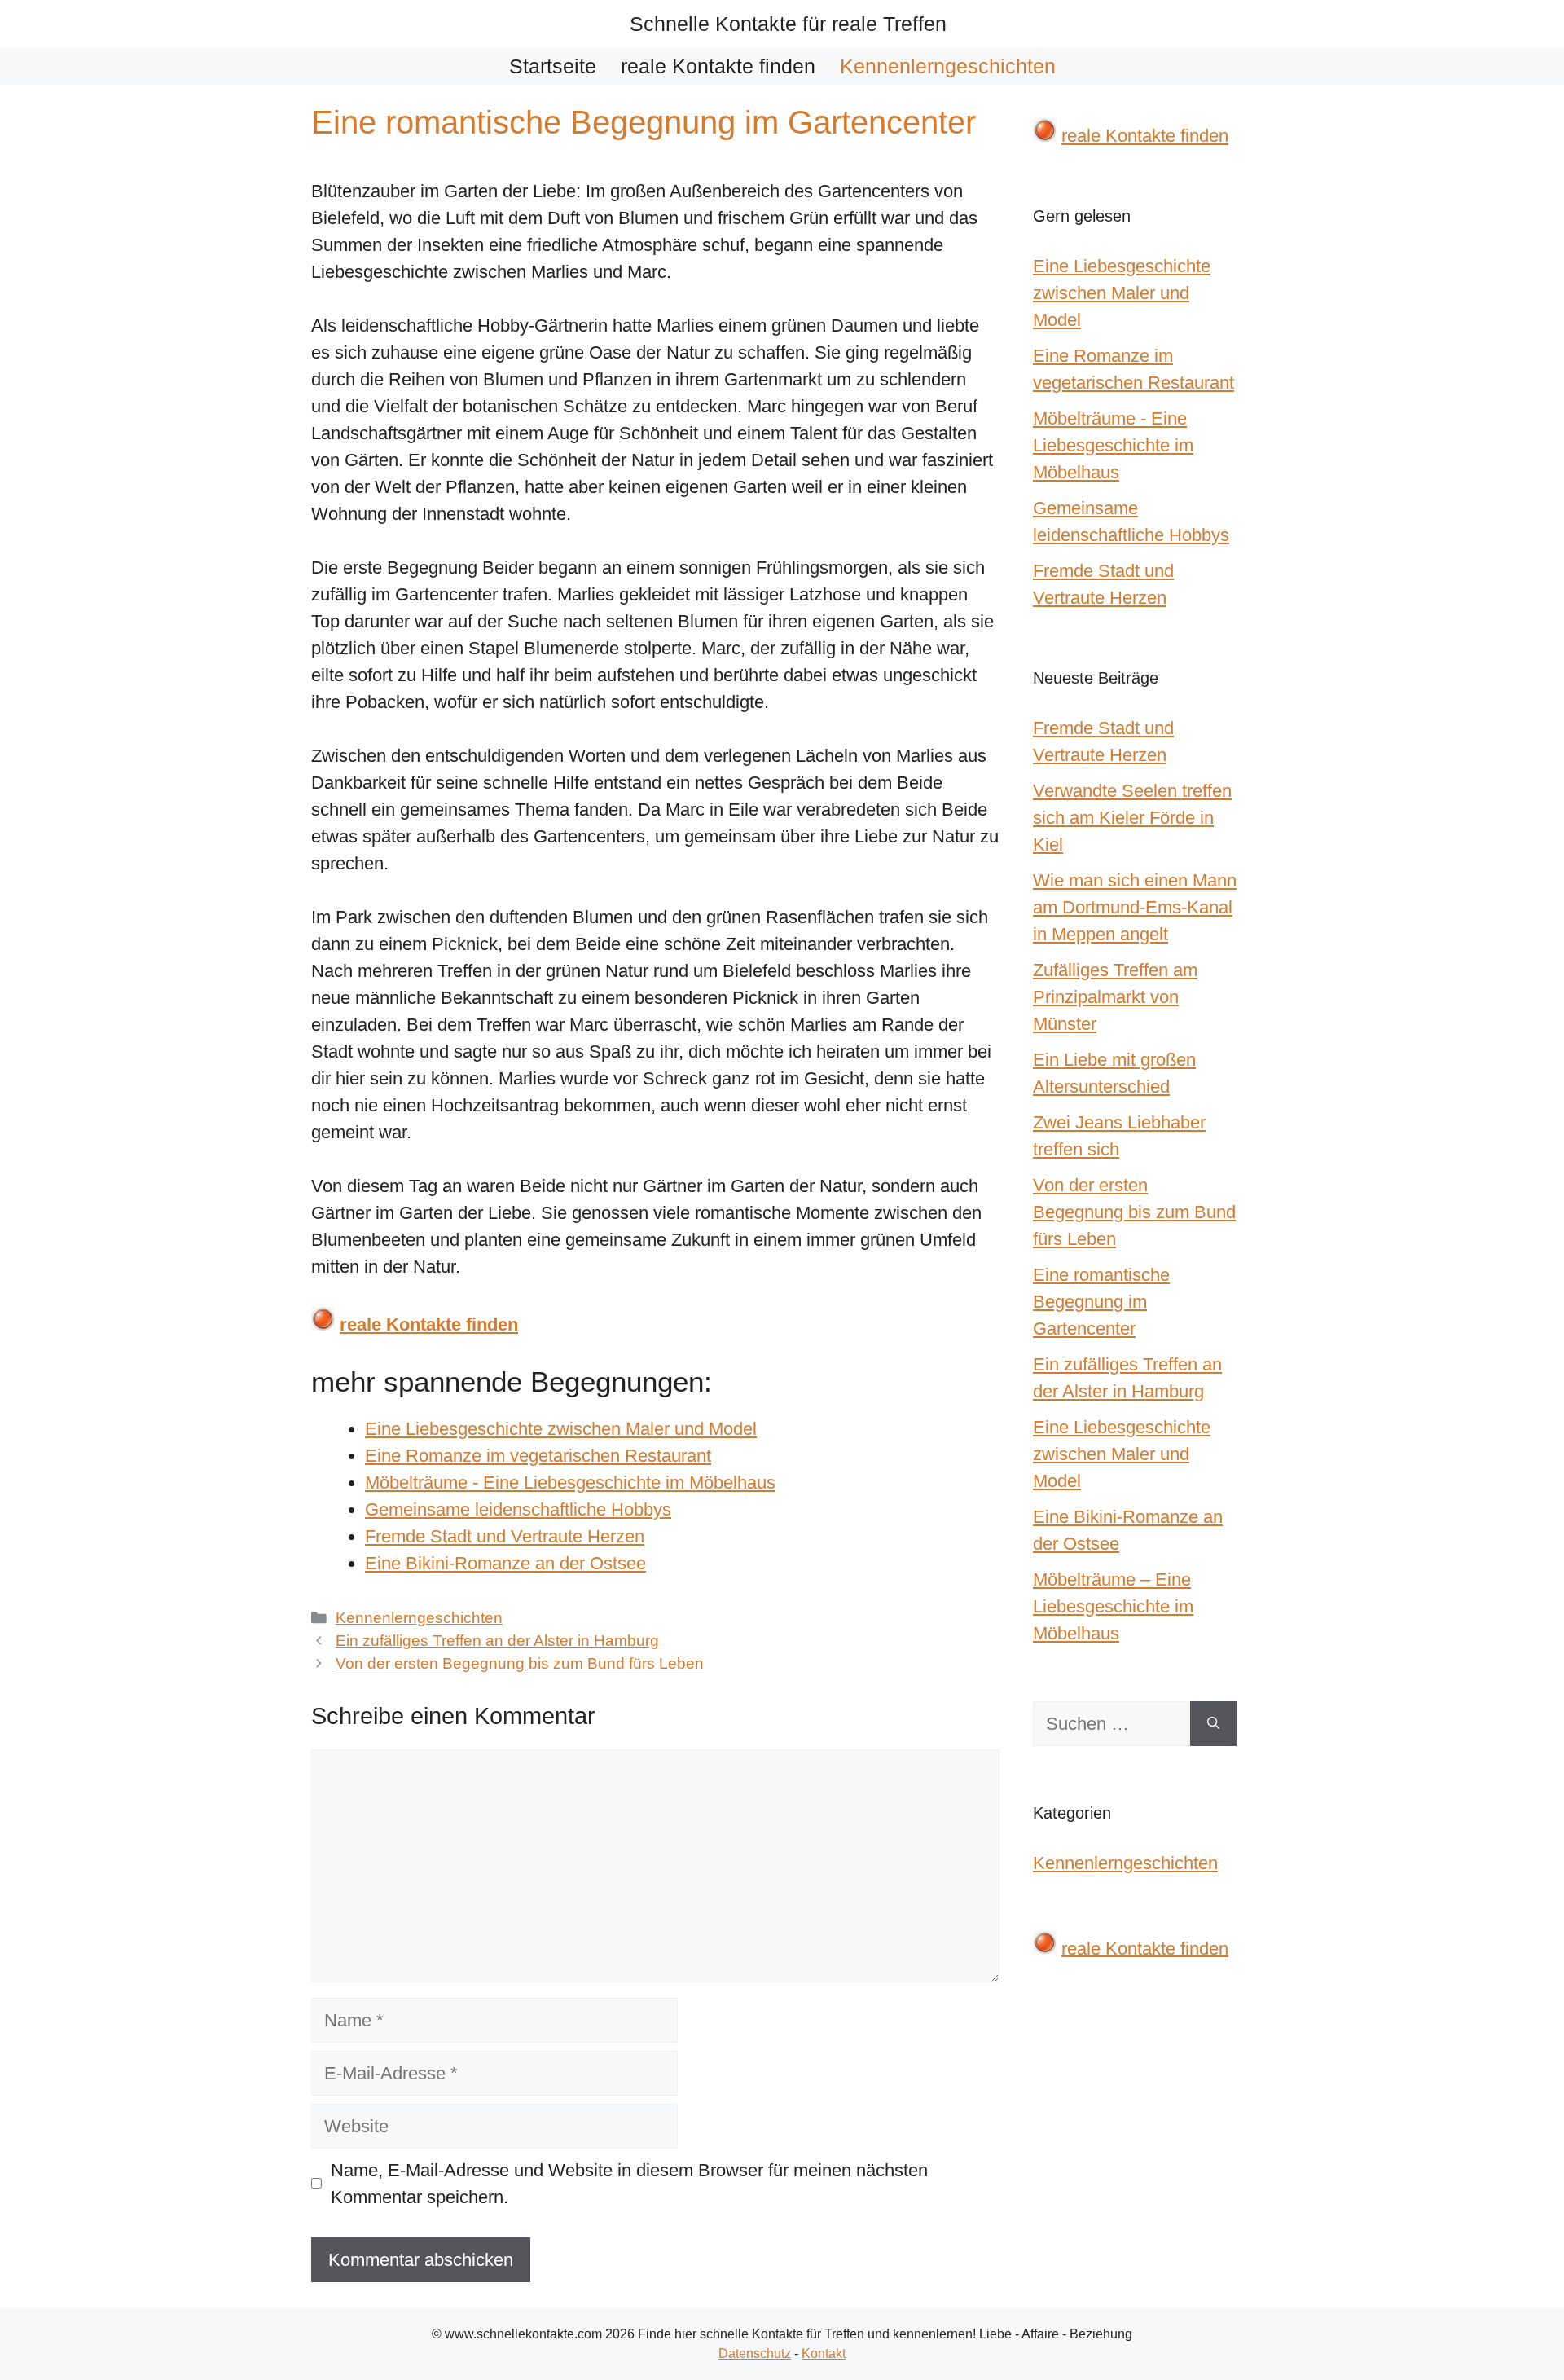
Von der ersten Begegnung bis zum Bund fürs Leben (520, 1663)
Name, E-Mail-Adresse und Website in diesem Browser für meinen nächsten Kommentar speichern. (629, 2184)
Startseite (553, 66)
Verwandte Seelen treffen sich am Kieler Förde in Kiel (1132, 818)
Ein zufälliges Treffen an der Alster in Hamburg (497, 1641)
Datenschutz (755, 2354)
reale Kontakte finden (718, 66)
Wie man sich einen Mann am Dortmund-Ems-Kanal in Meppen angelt (1135, 907)
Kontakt (824, 2354)
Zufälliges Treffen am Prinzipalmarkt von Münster (1115, 997)
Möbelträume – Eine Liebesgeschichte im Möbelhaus (1113, 1606)
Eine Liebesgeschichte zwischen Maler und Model (1122, 1454)
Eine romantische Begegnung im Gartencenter (1101, 1302)
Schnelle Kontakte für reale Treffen (788, 24)
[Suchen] (1213, 1724)
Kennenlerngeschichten (948, 66)
